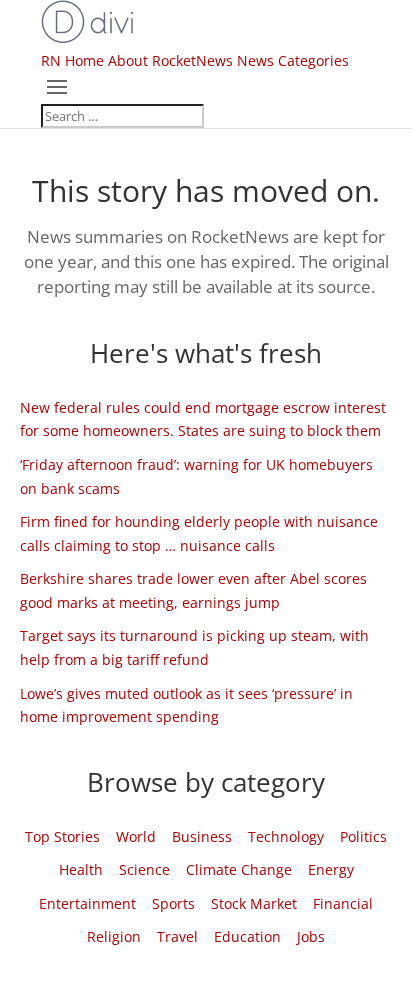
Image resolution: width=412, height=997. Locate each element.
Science (144, 869)
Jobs (311, 936)
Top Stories (62, 836)
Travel (177, 936)
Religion (114, 936)
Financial (343, 903)
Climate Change (239, 869)
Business (202, 836)
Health (81, 869)
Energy (331, 869)
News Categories (293, 60)
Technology (286, 836)
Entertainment (87, 903)
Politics (363, 836)
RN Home (72, 60)
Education (247, 936)
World (136, 836)
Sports (173, 903)
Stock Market (254, 903)
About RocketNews (170, 60)
